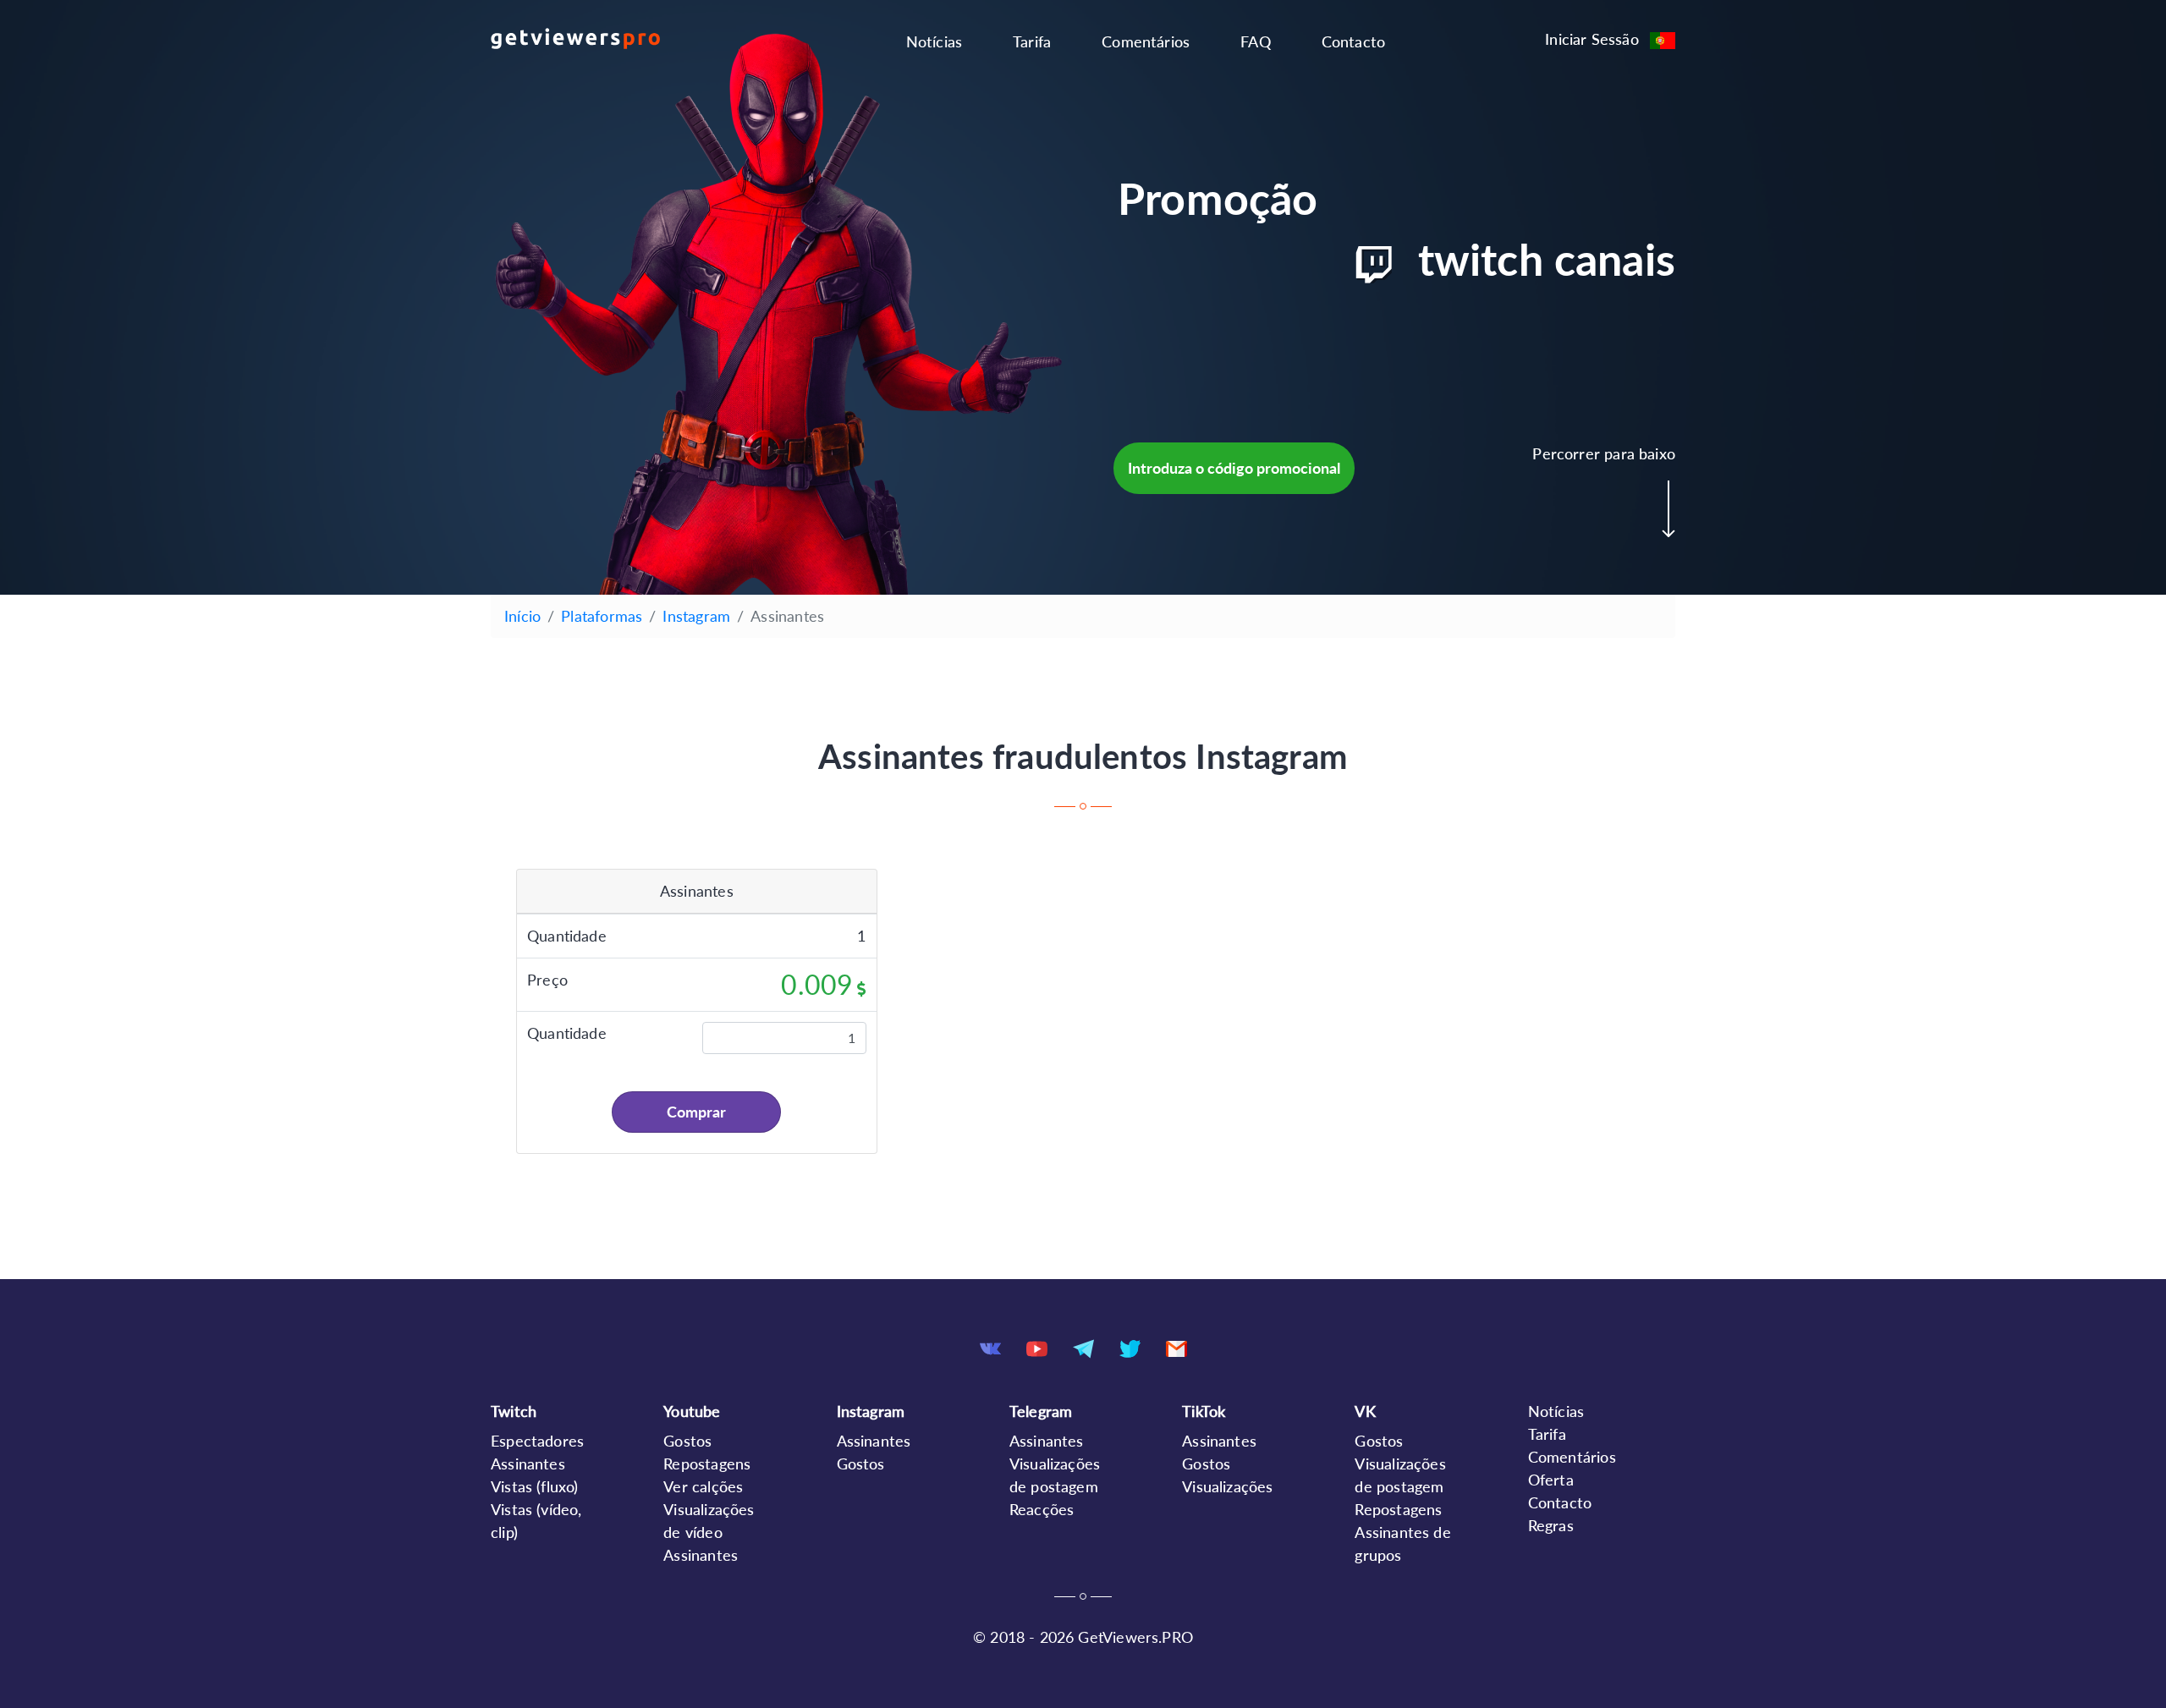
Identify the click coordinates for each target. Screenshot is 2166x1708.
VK (1365, 1411)
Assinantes (528, 1464)
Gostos (687, 1441)
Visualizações (1227, 1486)
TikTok (1204, 1411)
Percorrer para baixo (1604, 453)
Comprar (696, 1112)
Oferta (1551, 1480)
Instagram (696, 616)
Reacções (1042, 1509)
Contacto (1353, 41)
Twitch (514, 1411)
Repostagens (707, 1464)
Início (522, 616)
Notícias (934, 41)
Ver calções (703, 1486)
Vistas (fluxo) (535, 1486)
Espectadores (537, 1441)
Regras (1551, 1525)
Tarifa (1032, 41)
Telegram (1041, 1411)
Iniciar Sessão (1592, 39)
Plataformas (602, 616)
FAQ (1256, 41)
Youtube (692, 1411)
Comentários (1146, 41)
